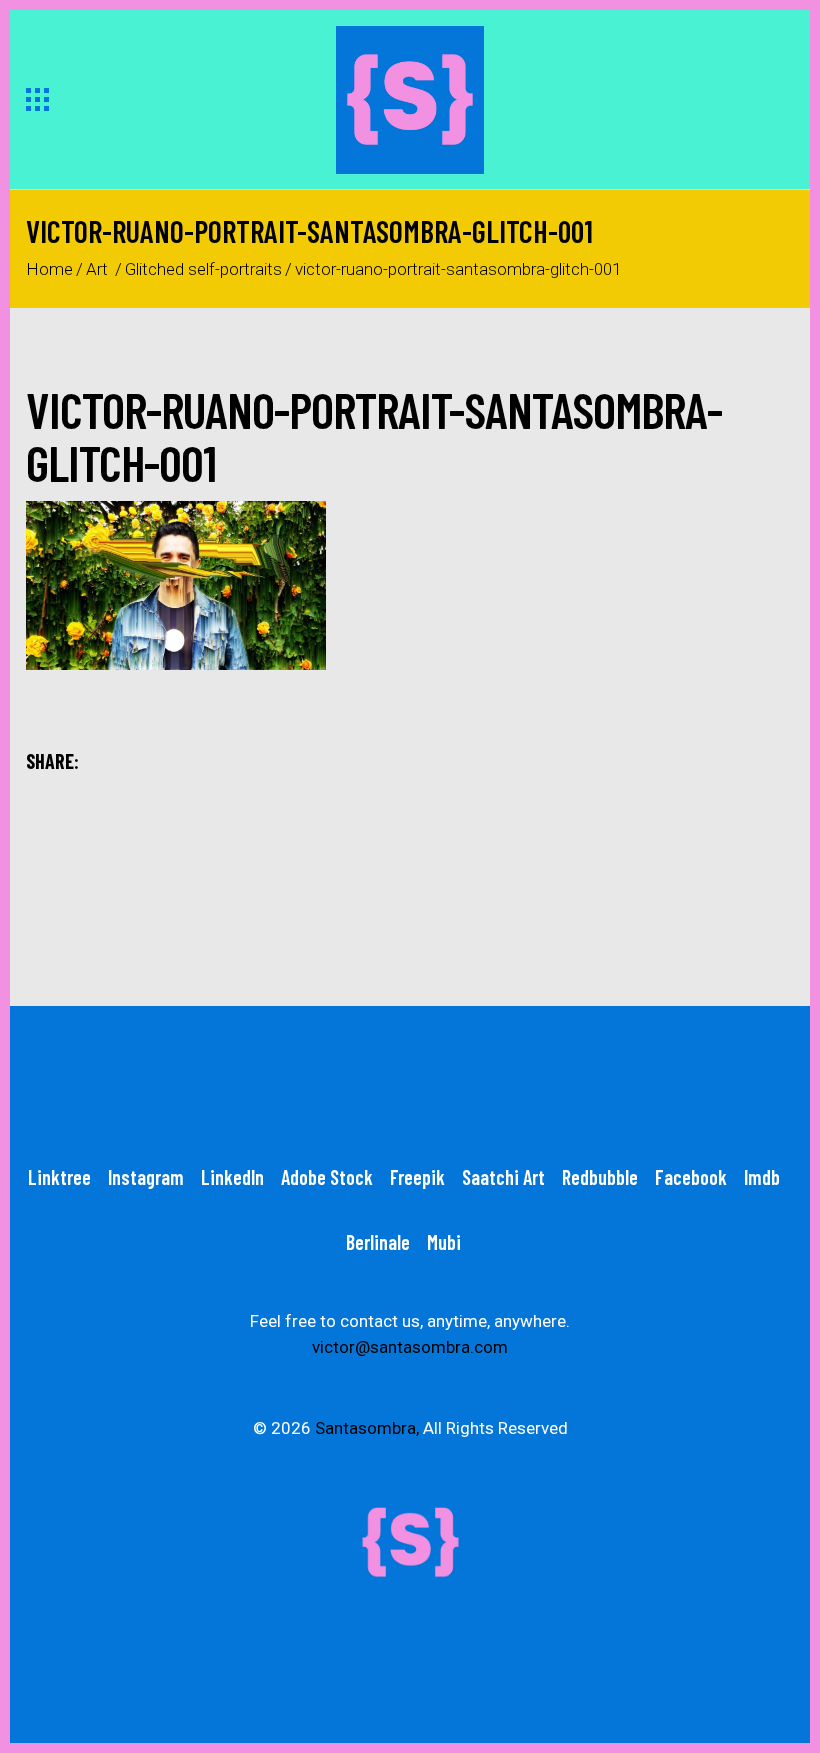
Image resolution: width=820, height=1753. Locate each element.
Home (49, 269)
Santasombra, (367, 1428)
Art (97, 269)
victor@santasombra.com (410, 1347)
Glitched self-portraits (203, 269)
